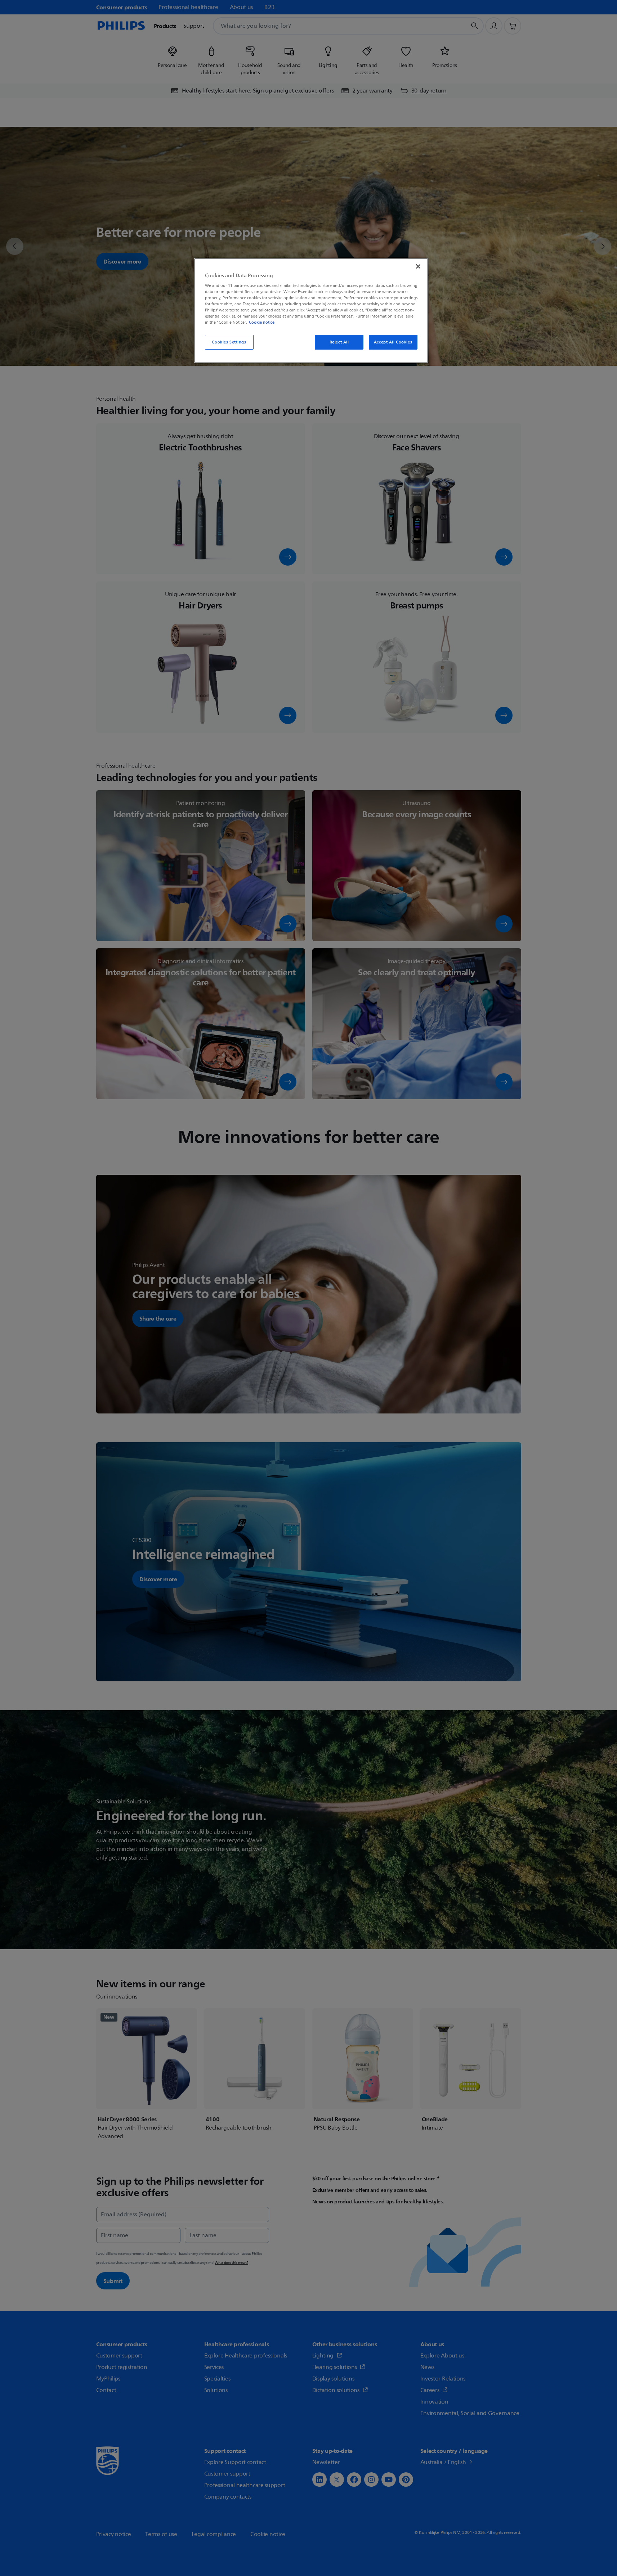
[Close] (418, 266)
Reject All (339, 342)
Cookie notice (262, 322)
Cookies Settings (229, 342)
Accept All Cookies (393, 342)
